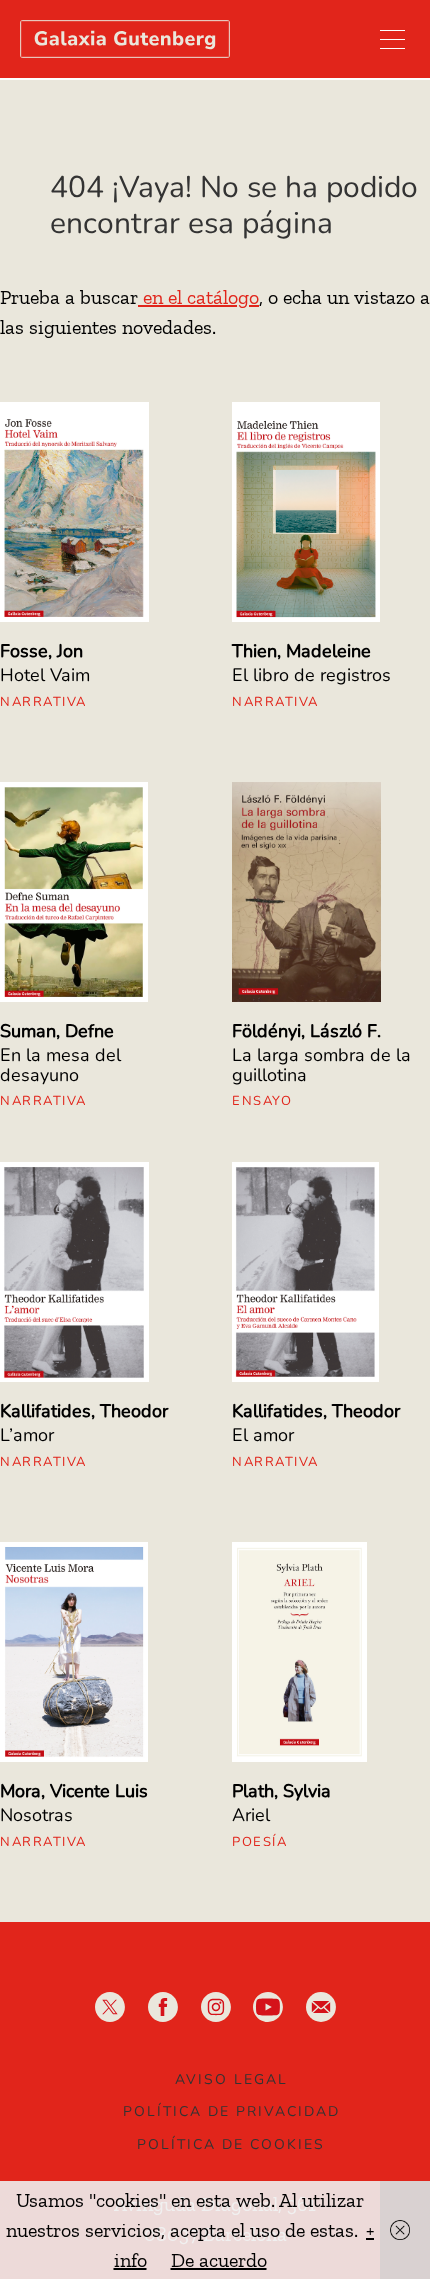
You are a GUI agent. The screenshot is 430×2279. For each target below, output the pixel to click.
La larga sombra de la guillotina (321, 1065)
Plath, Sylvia (281, 1791)
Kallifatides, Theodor (84, 1411)
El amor (263, 1435)
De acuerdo (219, 2260)
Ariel (251, 1815)
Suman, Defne (57, 1031)
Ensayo (262, 1101)
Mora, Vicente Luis (74, 1791)
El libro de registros (311, 675)
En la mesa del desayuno (60, 1065)
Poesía (259, 1842)
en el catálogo (198, 297)
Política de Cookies (231, 2144)
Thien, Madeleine (301, 651)
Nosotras (36, 1815)
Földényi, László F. (306, 1031)
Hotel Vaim (45, 675)
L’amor (27, 1435)
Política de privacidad (231, 2111)
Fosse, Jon (41, 651)
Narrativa (43, 702)
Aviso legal (231, 2079)
